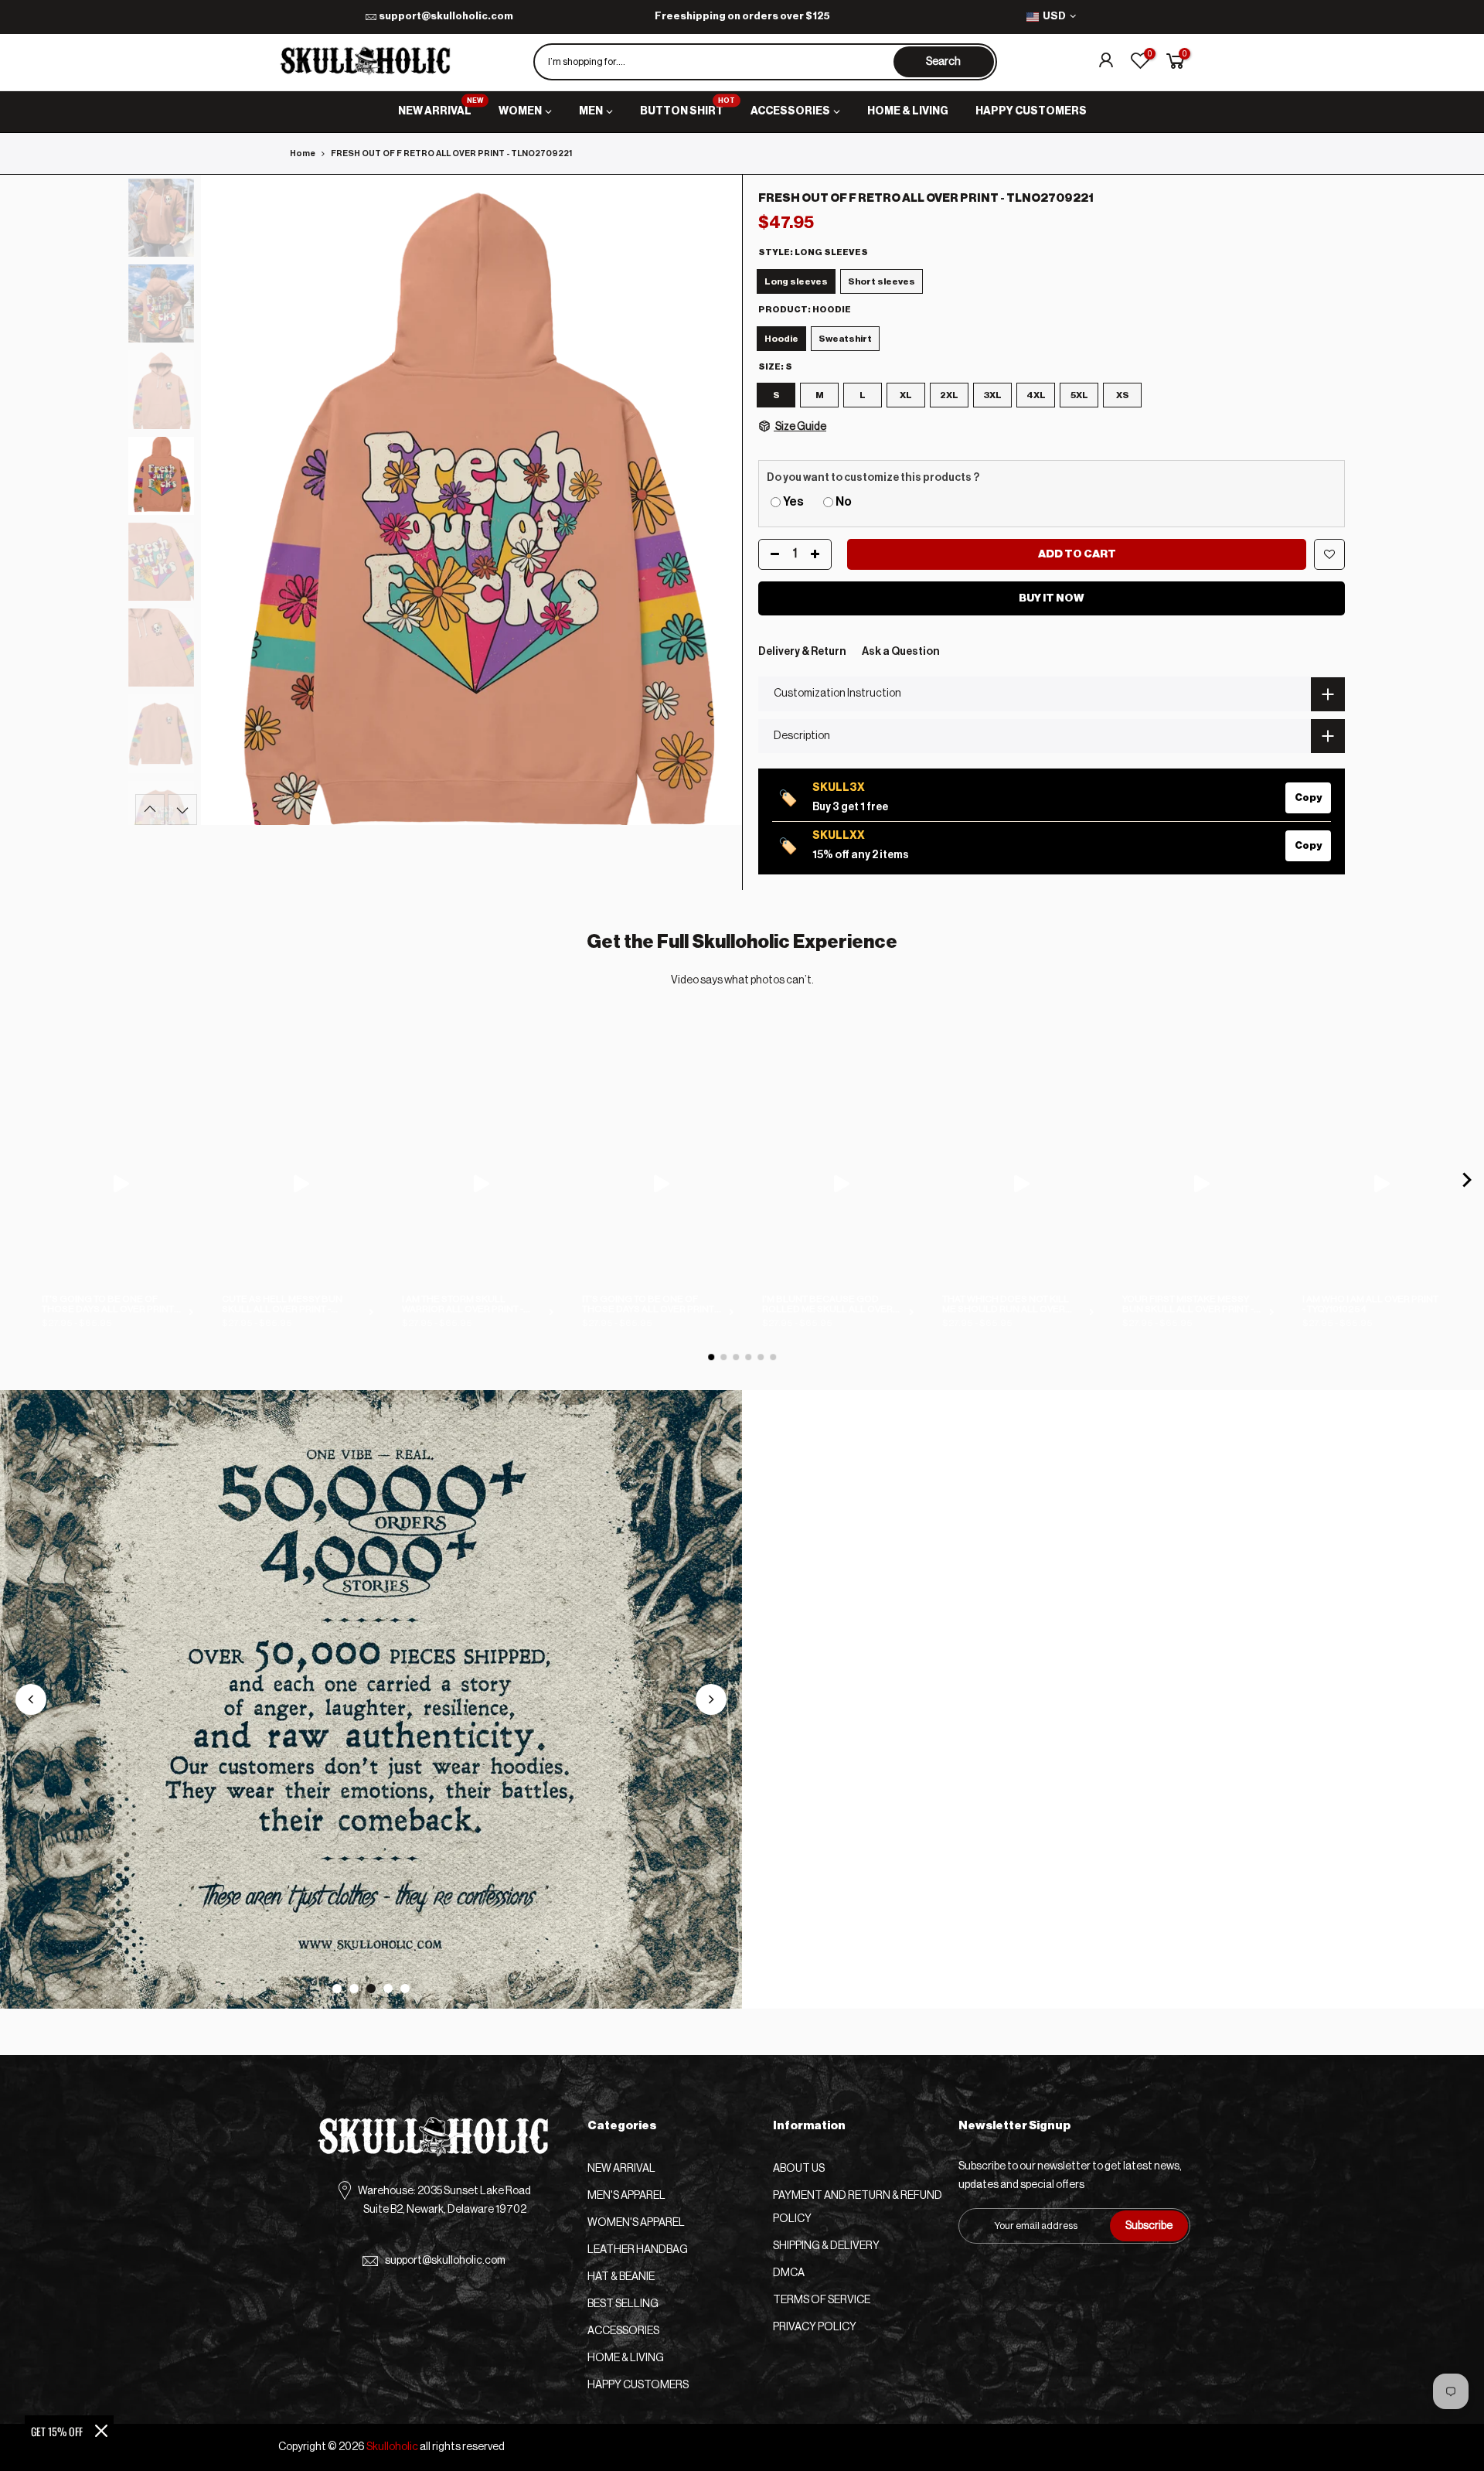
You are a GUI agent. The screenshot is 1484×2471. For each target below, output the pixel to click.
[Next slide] (711, 1699)
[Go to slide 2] (354, 1989)
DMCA (789, 2273)
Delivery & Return (802, 652)
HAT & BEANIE (621, 2277)
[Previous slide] (31, 1699)
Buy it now (1052, 598)
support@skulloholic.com (446, 16)
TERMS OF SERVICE (822, 2300)
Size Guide (800, 427)
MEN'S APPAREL (626, 2196)
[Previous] (228, 499)
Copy (1308, 798)
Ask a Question (901, 652)
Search (943, 62)
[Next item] (1467, 1183)
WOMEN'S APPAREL (636, 2223)
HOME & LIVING (908, 111)
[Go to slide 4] (388, 1989)
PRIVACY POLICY (815, 2327)
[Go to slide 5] (405, 1989)
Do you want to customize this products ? (873, 478)
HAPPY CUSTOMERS (1031, 111)
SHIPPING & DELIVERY (826, 2246)
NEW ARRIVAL (441, 107)
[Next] (715, 499)
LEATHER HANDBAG (638, 2250)
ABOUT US (799, 2169)
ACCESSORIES (790, 111)
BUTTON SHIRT (688, 107)
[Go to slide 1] (337, 1989)
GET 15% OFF (57, 2431)
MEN (591, 111)
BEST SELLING (623, 2304)
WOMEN (520, 111)
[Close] (101, 2431)
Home (303, 153)
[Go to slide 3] (371, 1989)
